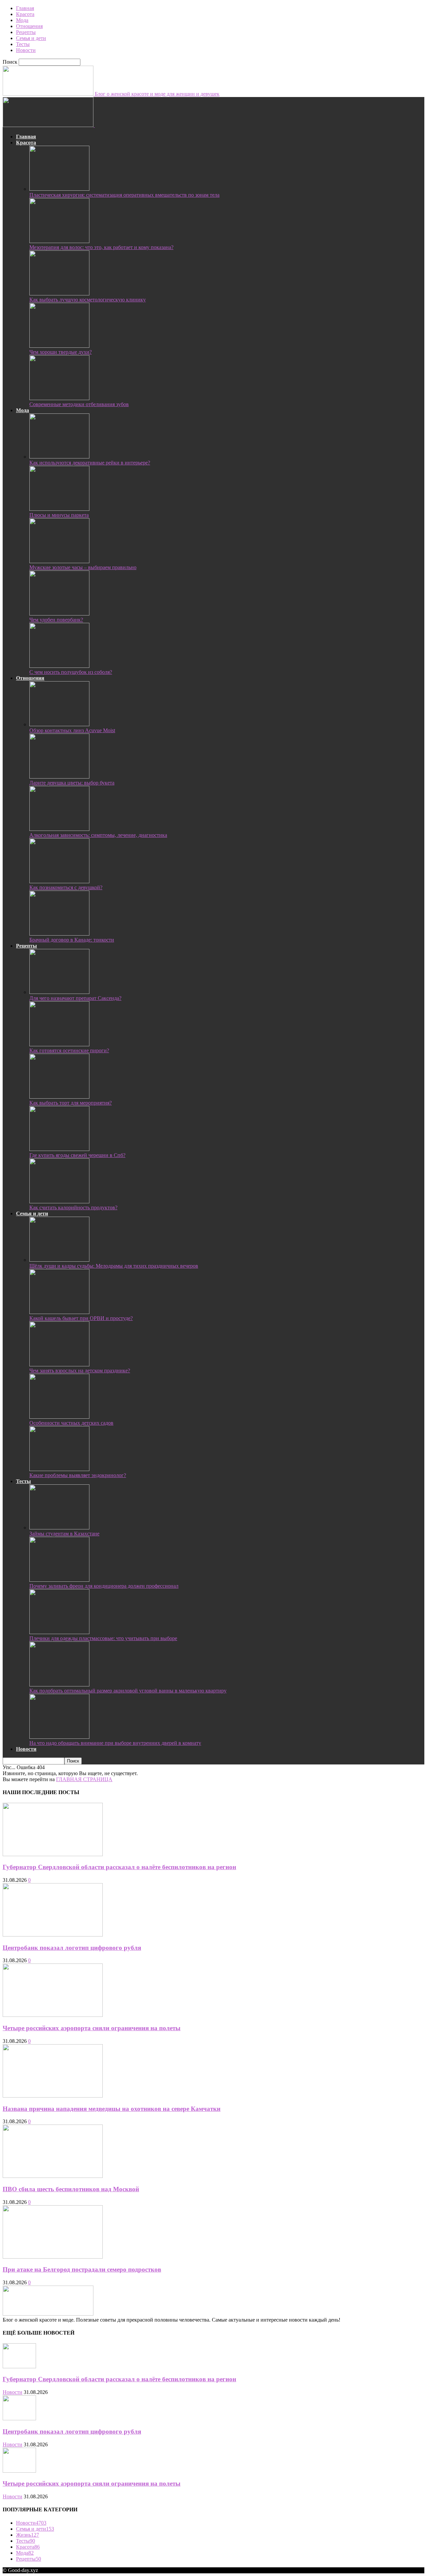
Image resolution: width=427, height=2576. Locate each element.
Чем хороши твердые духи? (61, 352)
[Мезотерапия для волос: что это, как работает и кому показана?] (59, 241)
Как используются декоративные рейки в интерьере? (90, 463)
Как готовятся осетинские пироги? (69, 1050)
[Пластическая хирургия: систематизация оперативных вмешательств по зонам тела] (59, 189)
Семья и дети (31, 38)
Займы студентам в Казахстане (64, 1534)
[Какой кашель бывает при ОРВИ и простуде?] (59, 1312)
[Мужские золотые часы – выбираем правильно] (59, 561)
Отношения (29, 26)
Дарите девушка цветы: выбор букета (72, 783)
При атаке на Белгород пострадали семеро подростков (82, 2269)
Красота (25, 14)
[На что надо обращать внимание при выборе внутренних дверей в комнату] (59, 1737)
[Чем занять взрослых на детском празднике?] (59, 1365)
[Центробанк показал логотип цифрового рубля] (53, 1935)
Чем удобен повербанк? (56, 620)
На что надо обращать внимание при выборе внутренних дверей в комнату (115, 1743)
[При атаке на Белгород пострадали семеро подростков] (53, 2257)
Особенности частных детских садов (71, 1423)
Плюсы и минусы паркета (59, 515)
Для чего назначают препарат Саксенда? (75, 998)
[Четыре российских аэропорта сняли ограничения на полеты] (53, 2015)
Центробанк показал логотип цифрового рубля (72, 1948)
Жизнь (28, 2535)
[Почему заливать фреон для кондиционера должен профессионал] (59, 1580)
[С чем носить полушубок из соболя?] (59, 666)
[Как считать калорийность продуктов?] (59, 1201)
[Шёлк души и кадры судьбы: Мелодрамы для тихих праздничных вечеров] (59, 1260)
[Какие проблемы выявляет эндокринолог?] (59, 1469)
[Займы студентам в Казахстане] (59, 1528)
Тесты (23, 44)
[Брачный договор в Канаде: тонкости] (59, 934)
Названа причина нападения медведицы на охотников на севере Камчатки (112, 2109)
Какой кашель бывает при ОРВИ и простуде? (81, 1318)
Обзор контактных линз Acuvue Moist (72, 730)
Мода (22, 20)
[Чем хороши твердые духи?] (59, 346)
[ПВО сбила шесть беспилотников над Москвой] (53, 2176)
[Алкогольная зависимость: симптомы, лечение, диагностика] (59, 829)
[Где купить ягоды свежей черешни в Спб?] (59, 1149)
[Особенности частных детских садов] (59, 1417)
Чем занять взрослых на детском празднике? (80, 1371)
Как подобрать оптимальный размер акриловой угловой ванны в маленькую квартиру (128, 1691)
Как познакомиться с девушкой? (66, 887)
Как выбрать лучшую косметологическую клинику (88, 300)
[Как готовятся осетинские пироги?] (59, 1044)
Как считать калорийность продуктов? (73, 1207)
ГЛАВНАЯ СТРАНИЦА (84, 1779)
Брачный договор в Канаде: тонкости (72, 940)
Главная (25, 8)
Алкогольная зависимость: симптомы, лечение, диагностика (98, 835)
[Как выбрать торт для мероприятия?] (59, 1097)
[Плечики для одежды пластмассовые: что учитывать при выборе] (59, 1632)
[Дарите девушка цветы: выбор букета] (59, 777)
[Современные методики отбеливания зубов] (59, 398)
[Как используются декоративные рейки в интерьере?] (59, 457)
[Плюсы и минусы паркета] (59, 509)
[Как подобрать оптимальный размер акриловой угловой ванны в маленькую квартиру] (59, 1685)
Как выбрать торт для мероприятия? (71, 1103)
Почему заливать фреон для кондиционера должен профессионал (104, 1586)
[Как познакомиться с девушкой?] (59, 881)
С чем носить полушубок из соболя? (71, 672)
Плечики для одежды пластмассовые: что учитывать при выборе (103, 1638)
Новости (26, 50)
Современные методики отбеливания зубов (79, 404)
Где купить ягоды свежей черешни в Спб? (77, 1155)
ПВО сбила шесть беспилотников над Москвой (71, 2189)
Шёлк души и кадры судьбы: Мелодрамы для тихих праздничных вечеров (114, 1266)
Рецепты (26, 32)
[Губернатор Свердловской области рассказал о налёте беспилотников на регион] (53, 1854)
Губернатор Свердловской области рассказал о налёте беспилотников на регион (119, 1867)
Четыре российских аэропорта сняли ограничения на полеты (92, 2028)
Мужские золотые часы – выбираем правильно (83, 567)
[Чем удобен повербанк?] (59, 614)
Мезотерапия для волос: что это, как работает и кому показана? (101, 247)
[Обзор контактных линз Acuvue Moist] (59, 724)
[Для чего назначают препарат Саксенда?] (59, 992)
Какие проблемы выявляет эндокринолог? (78, 1475)
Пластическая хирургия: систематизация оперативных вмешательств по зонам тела (124, 195)
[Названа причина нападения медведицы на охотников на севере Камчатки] (53, 2096)
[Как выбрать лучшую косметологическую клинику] (59, 294)
